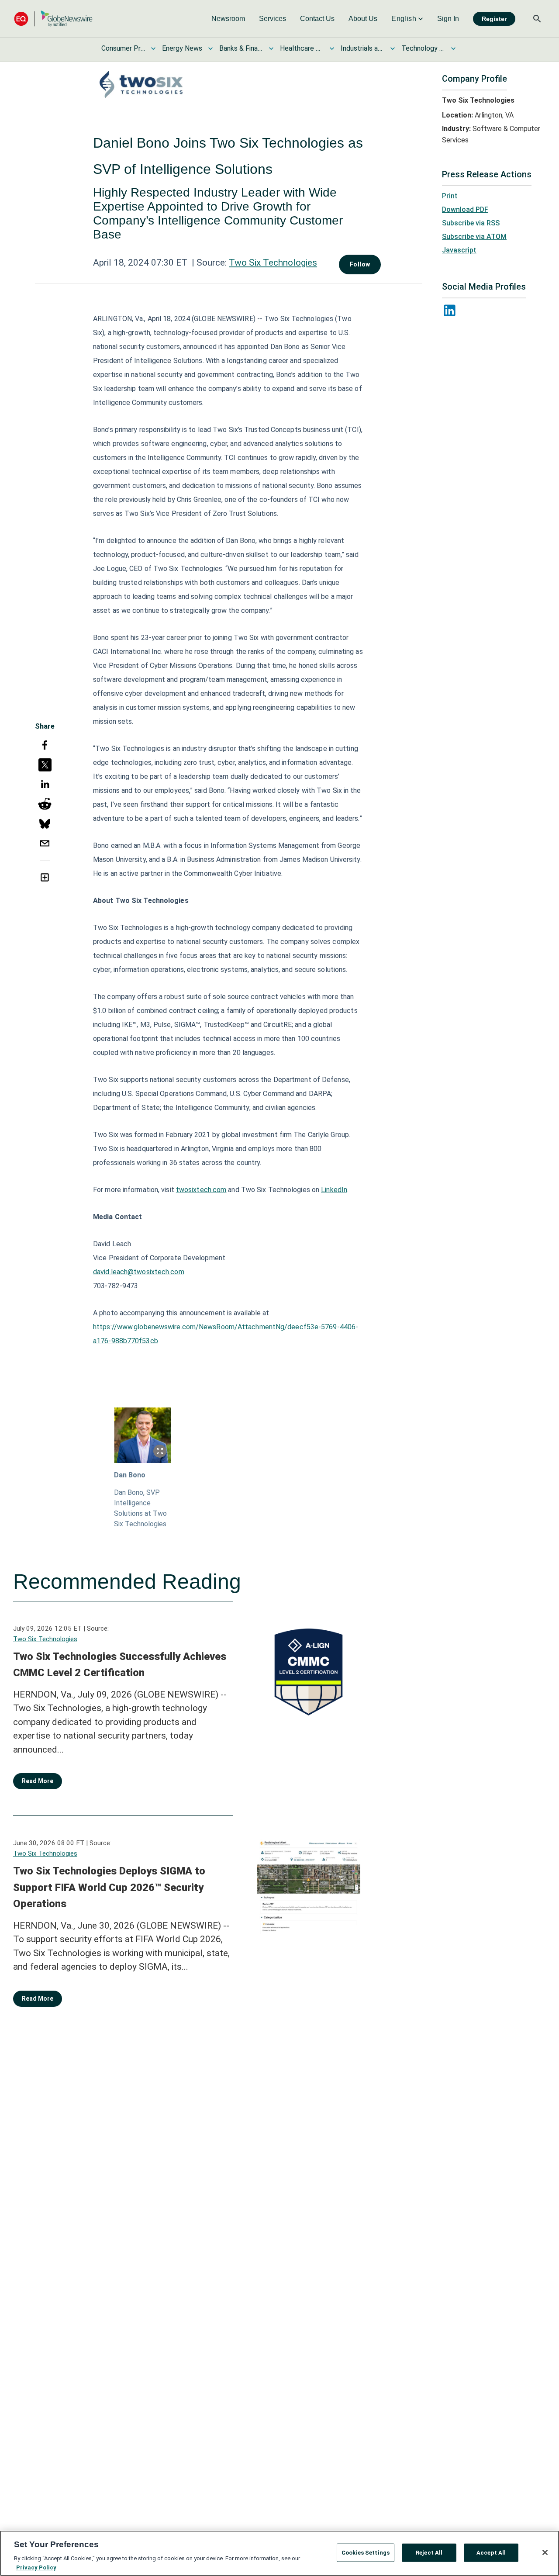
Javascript (459, 250)
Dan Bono (130, 1475)
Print (450, 196)
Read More (38, 1781)
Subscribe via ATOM (474, 237)
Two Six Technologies (273, 263)
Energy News (182, 48)
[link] (228, 19)
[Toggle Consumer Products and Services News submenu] (153, 48)
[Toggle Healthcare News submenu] (332, 48)
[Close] (545, 2552)
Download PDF (465, 209)
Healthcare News (302, 48)
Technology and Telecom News (423, 48)
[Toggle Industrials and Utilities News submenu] (393, 48)
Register (494, 19)
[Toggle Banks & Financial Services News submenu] (271, 48)
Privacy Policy (36, 2567)
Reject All (429, 2553)
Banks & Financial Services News (241, 48)
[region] (279, 2553)
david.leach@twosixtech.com (139, 1272)
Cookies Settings (366, 2553)
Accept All (491, 2553)
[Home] (53, 19)
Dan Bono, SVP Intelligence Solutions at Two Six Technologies (140, 1508)
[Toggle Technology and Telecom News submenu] (453, 48)
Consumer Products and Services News (123, 48)
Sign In (448, 19)
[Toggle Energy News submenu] (210, 48)
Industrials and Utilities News (362, 48)
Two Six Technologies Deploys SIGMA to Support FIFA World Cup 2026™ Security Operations (109, 1887)
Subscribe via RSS (471, 223)
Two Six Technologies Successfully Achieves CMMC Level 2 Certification (120, 1665)
